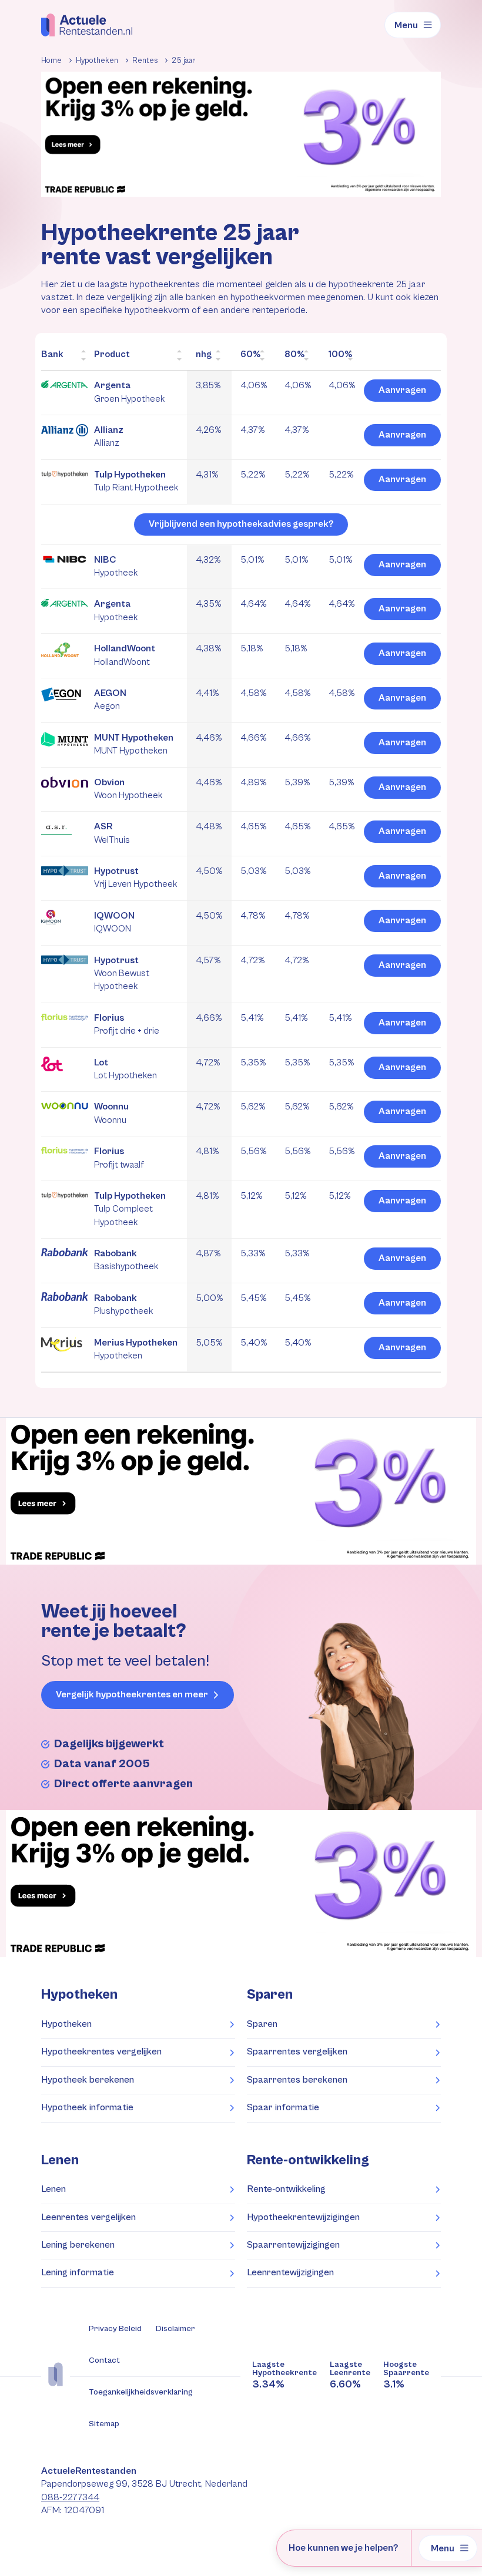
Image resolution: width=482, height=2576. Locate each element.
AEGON (110, 700)
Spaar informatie (283, 2108)
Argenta (129, 392)
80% (294, 354)
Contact (104, 2360)
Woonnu (111, 1113)
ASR (112, 833)
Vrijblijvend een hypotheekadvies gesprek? (241, 524)
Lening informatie (78, 2273)
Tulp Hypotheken (136, 481)
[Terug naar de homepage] (87, 25)
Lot (125, 1069)
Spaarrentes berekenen (297, 2080)
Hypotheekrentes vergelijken (101, 2052)
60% (250, 354)
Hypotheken (66, 2024)
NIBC (116, 566)
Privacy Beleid (115, 2329)
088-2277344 (70, 2498)
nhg (204, 354)
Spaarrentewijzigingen (293, 2245)
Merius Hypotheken (136, 1349)
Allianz (109, 436)
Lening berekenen (78, 2245)
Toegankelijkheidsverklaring (141, 2392)
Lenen (53, 2189)
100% (340, 354)
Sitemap (104, 2424)
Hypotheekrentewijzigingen (303, 2217)
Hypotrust (135, 877)
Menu (406, 25)
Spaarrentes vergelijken (297, 2052)
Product (112, 354)
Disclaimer (175, 2329)
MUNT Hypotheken (134, 744)
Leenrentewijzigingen (290, 2273)
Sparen (262, 2024)
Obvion (128, 789)
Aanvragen (402, 390)
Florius (127, 1024)
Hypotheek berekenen (88, 2080)
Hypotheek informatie (87, 2108)
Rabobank (126, 1260)
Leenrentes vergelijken (88, 2217)
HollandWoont (125, 655)
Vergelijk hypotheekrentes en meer (132, 1695)
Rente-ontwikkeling (308, 2160)
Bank (52, 354)
